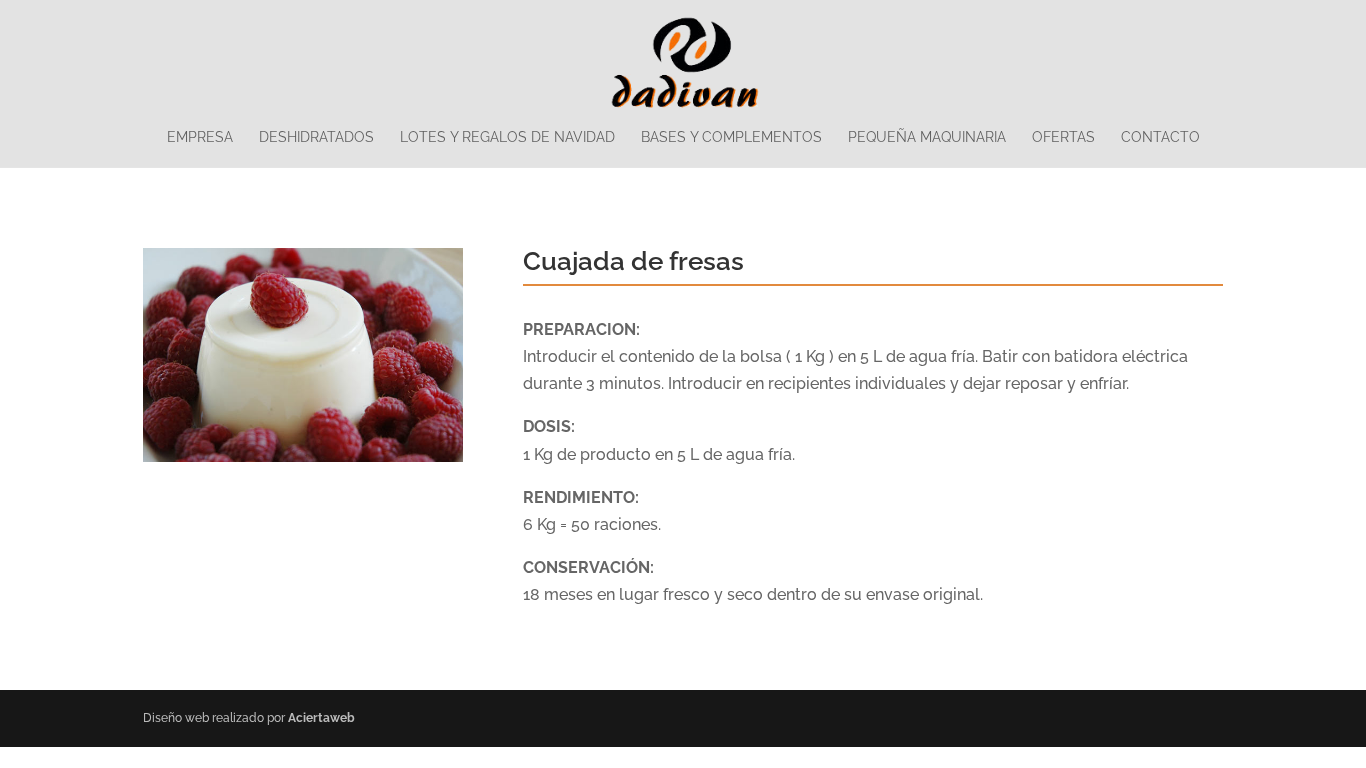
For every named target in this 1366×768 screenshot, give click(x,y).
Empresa (200, 137)
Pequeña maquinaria (927, 137)
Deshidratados (316, 137)
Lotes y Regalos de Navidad (507, 137)
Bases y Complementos (731, 137)
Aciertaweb (321, 718)
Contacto (1160, 137)
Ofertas (1063, 137)
